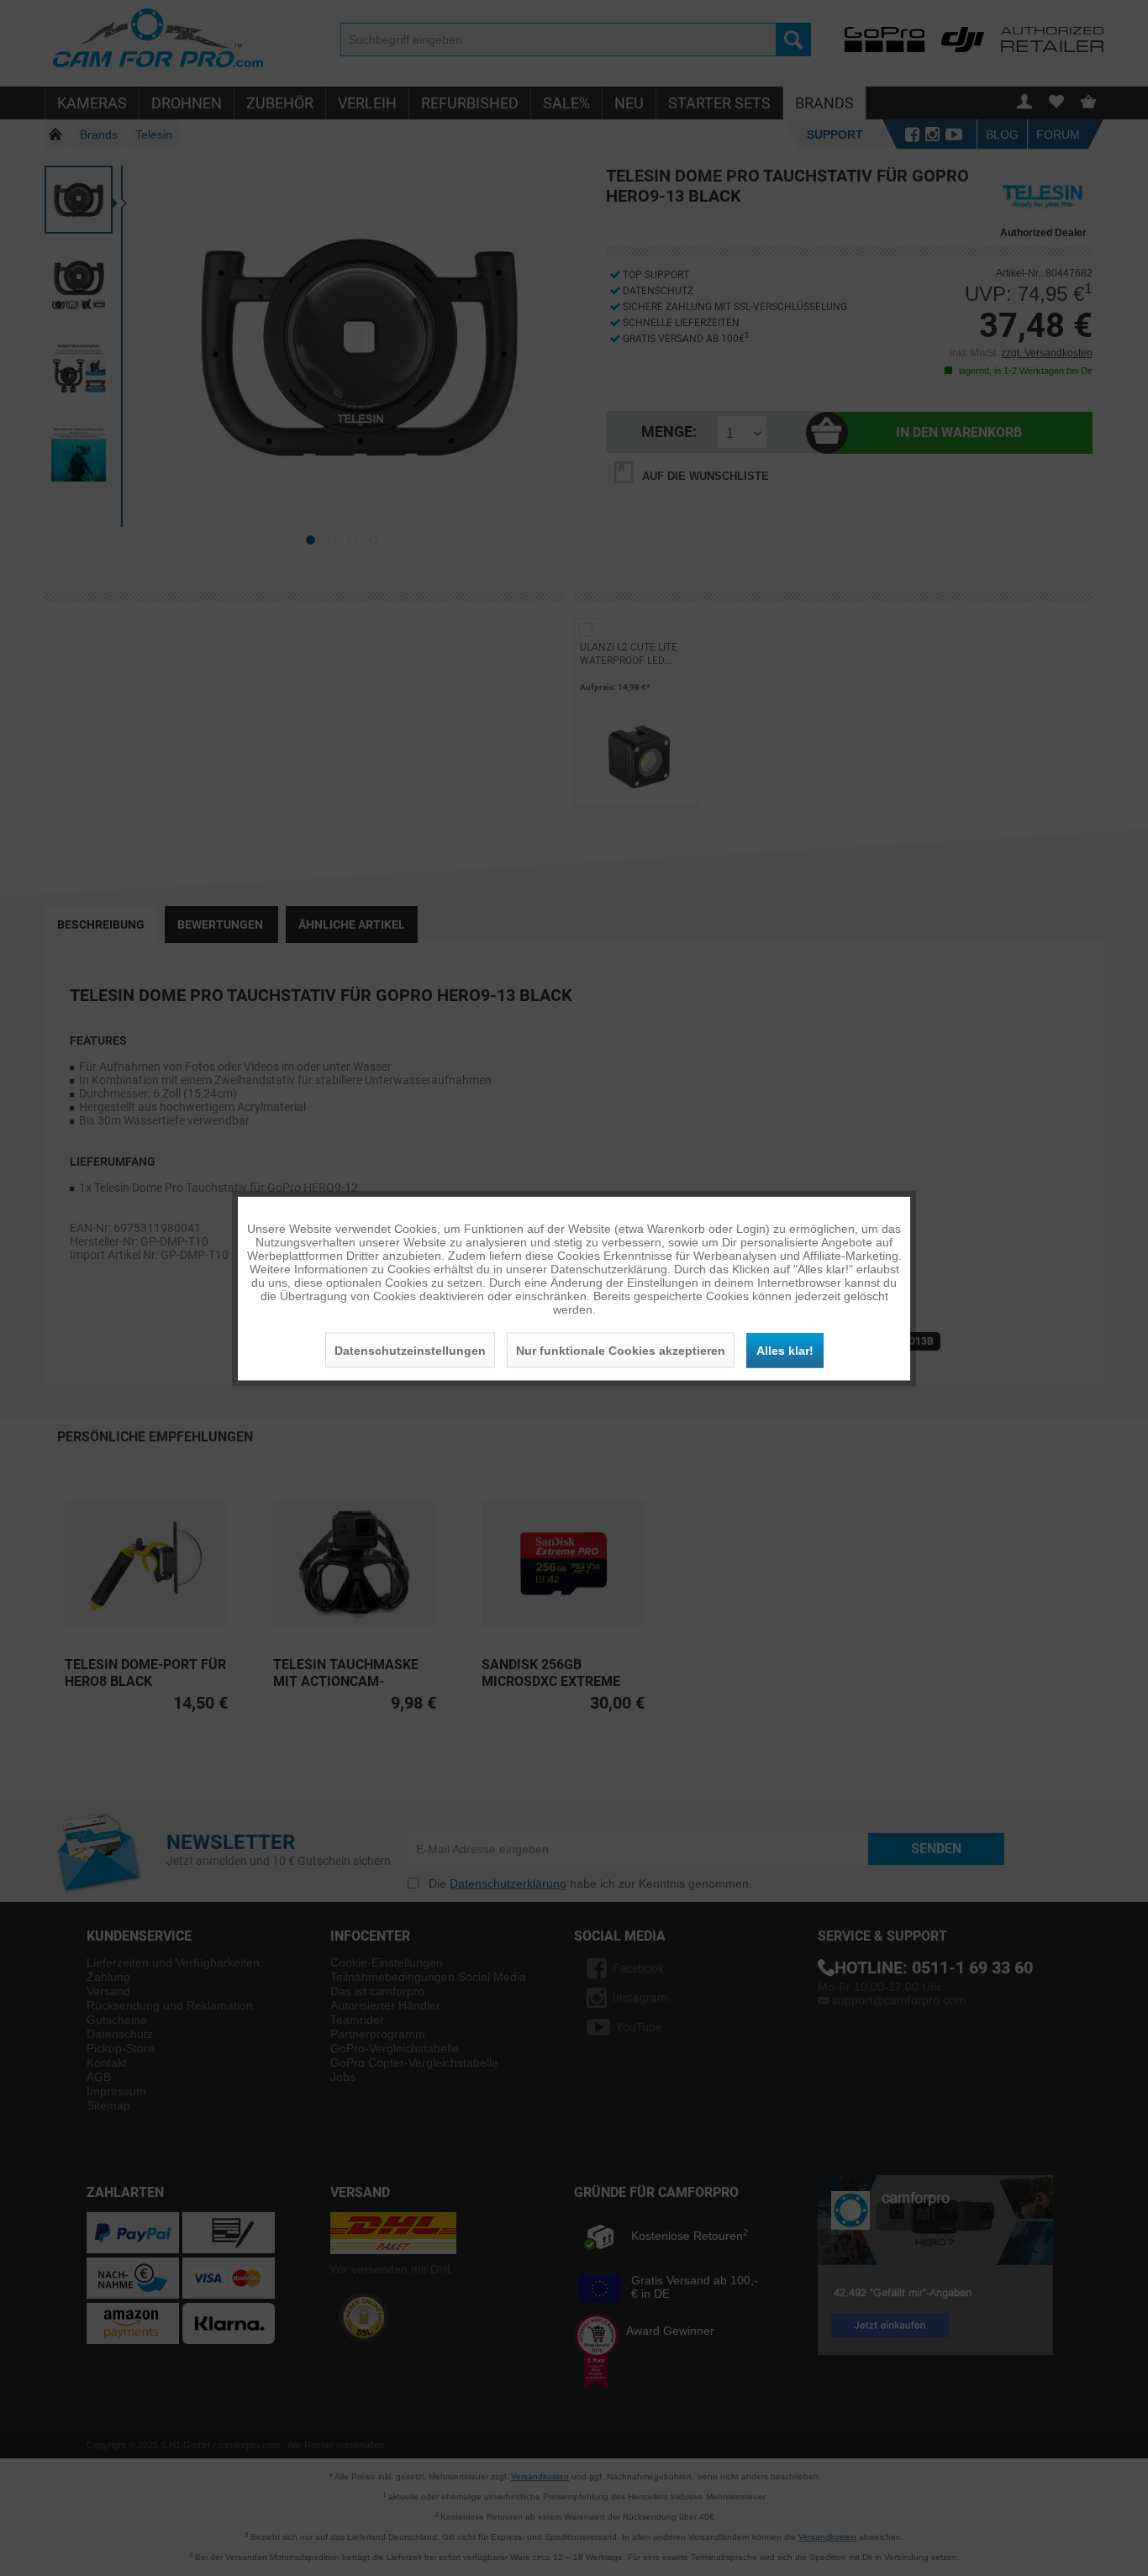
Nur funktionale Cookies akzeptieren (621, 1350)
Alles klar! (785, 1350)
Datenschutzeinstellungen (410, 1350)
